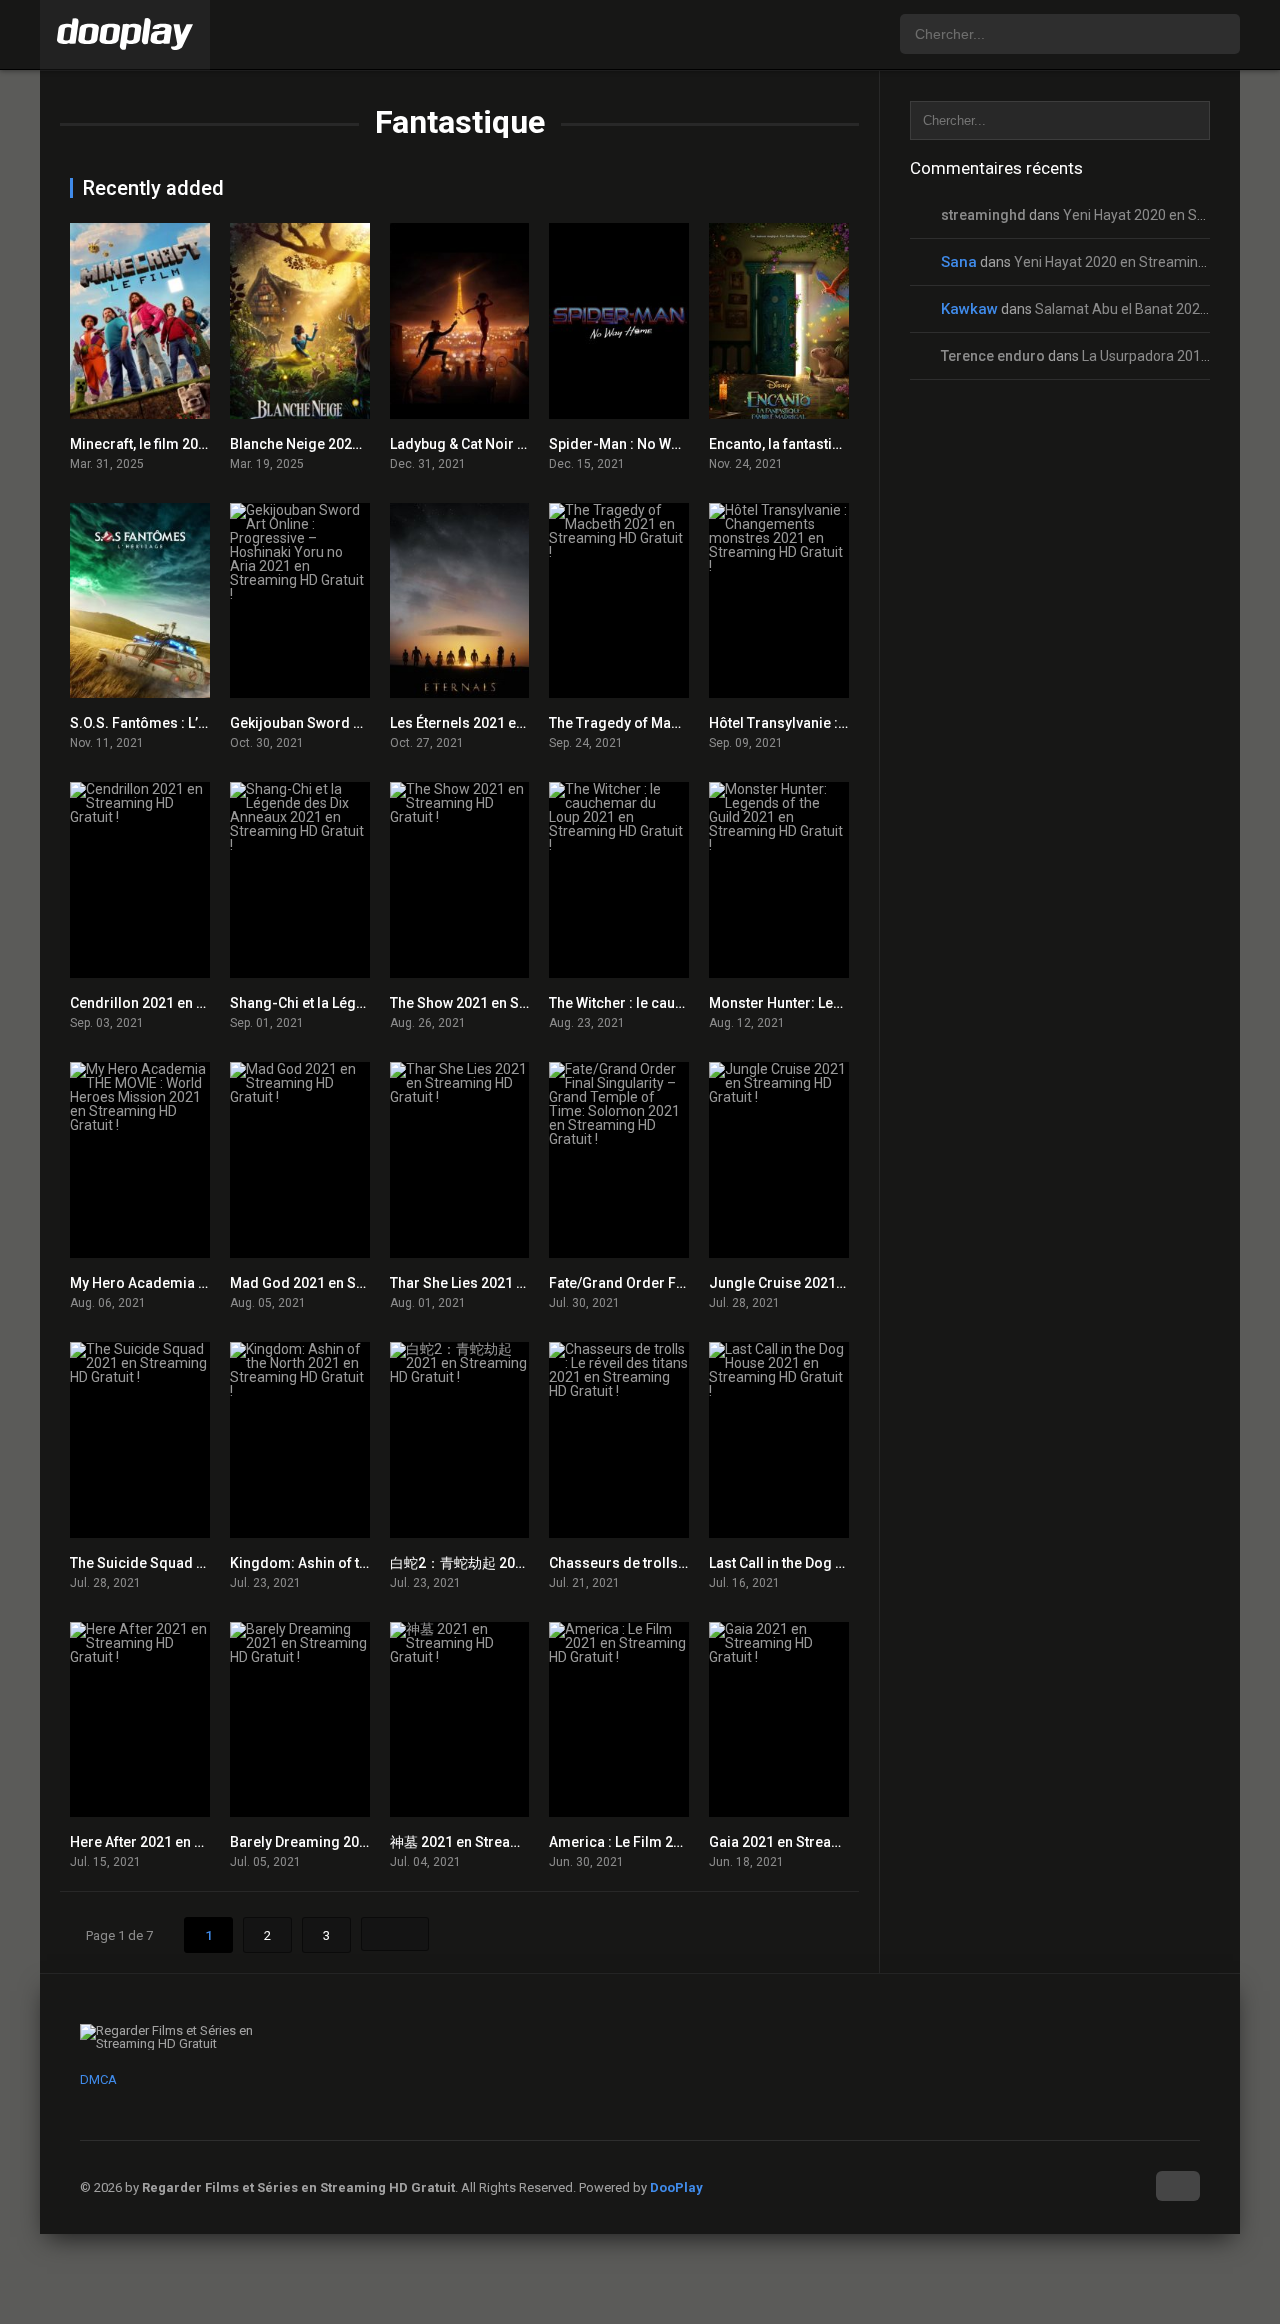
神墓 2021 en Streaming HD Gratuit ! (505, 1842)
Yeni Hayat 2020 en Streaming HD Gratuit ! (1146, 262)
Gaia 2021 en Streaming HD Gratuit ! (825, 1842)
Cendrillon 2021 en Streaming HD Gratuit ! (205, 1003)
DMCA (98, 2079)
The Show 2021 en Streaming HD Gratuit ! (522, 1003)
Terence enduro (993, 356)
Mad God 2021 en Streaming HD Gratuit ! (361, 1283)
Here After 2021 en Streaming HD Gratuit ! (204, 1842)
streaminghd (983, 215)
